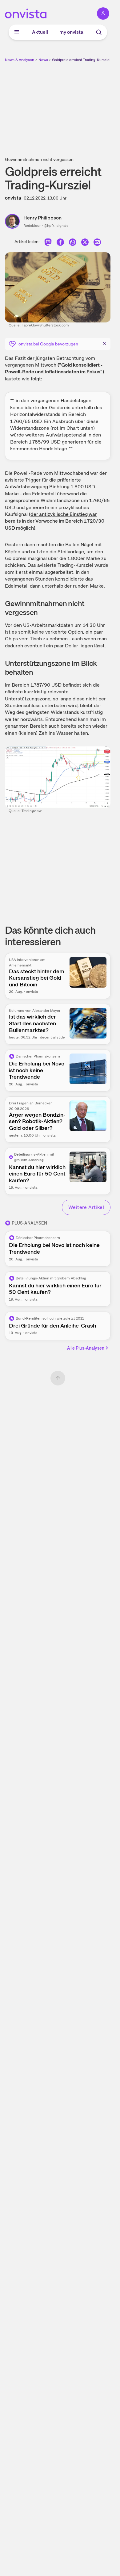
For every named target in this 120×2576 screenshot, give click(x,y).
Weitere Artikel (86, 1207)
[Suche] (99, 32)
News (43, 60)
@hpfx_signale (56, 226)
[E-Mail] (97, 243)
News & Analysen (20, 60)
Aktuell (40, 32)
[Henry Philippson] (14, 221)
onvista (13, 198)
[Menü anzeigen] (17, 32)
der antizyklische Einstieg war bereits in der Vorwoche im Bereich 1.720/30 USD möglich (55, 521)
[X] (85, 243)
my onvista (71, 32)
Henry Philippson (42, 218)
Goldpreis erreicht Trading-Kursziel (81, 60)
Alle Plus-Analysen (86, 1348)
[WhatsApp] (73, 243)
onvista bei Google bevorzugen (48, 344)
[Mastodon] (48, 243)
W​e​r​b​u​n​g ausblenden (80, 106)
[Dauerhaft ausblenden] (105, 343)
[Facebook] (60, 243)
